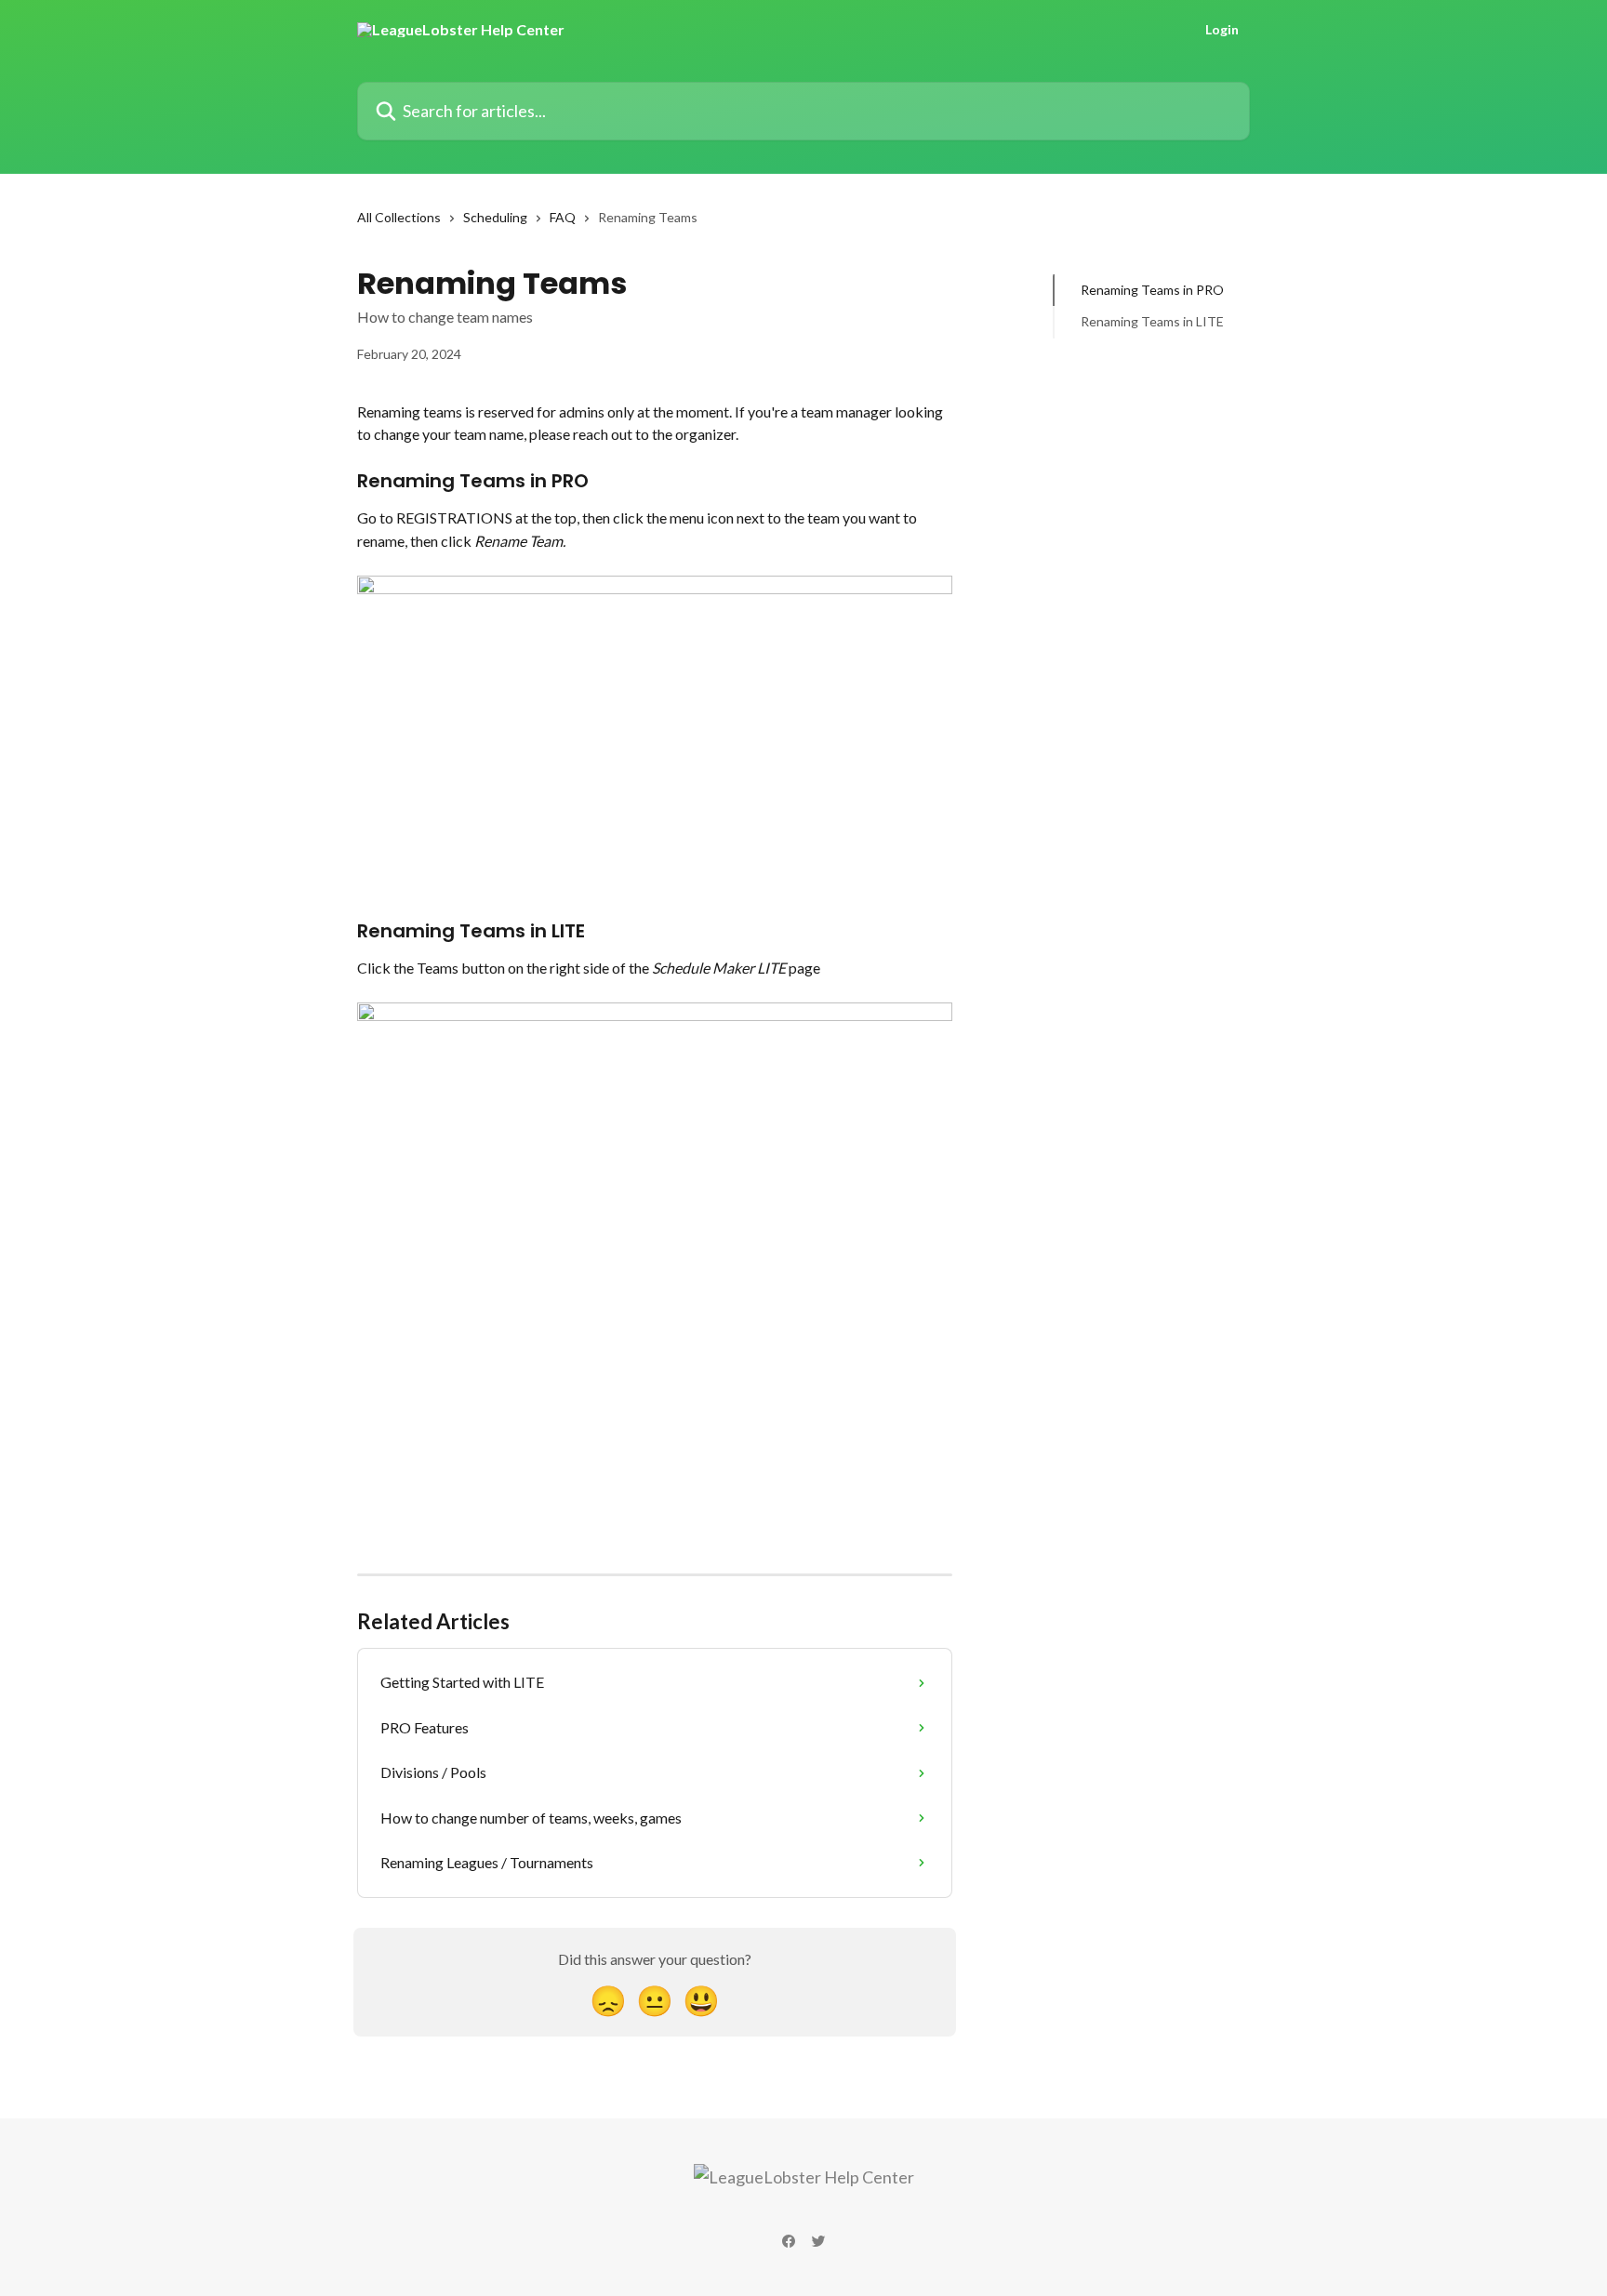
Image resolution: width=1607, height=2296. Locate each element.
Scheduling (495, 217)
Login (1222, 30)
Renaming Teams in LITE (1152, 321)
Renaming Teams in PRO (1152, 290)
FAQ (563, 217)
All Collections (399, 217)
